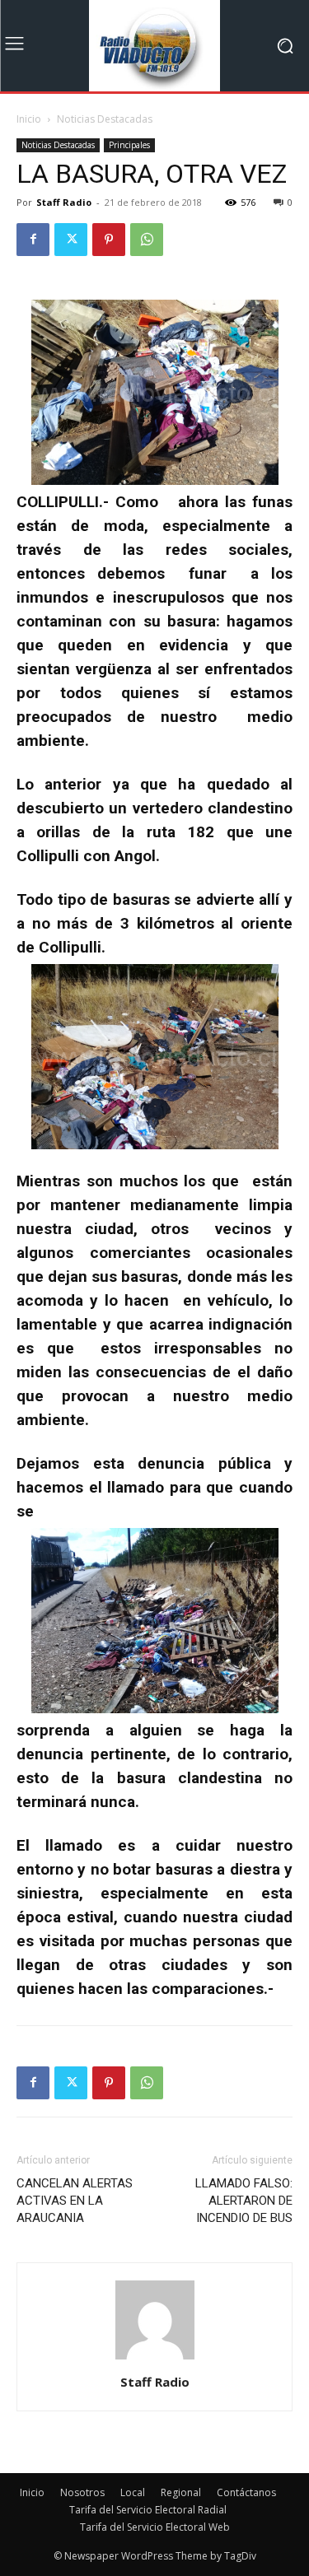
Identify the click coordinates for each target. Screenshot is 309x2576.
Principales (129, 145)
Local (133, 2492)
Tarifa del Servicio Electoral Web (155, 2527)
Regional (181, 2492)
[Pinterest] (109, 240)
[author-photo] (155, 2359)
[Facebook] (33, 240)
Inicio (29, 119)
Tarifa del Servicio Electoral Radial (148, 2510)
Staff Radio (64, 202)
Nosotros (82, 2492)
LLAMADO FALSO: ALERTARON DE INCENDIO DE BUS (244, 2201)
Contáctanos (246, 2492)
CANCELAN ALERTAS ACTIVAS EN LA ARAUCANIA (75, 2201)
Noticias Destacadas (105, 119)
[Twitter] (71, 240)
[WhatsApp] (147, 240)
